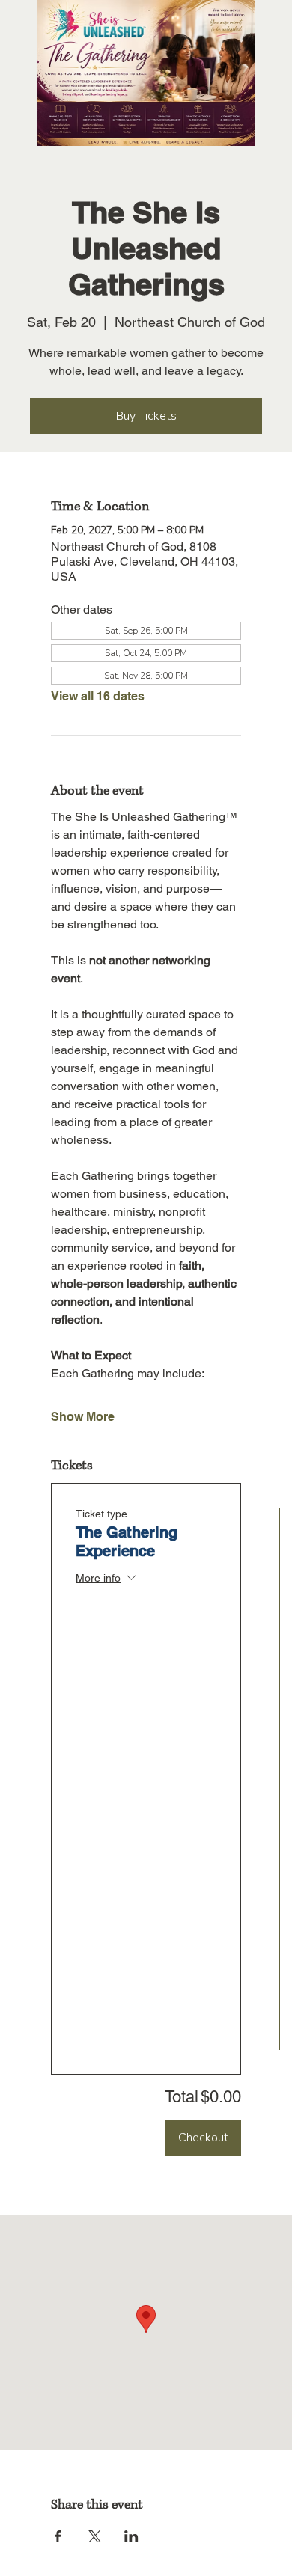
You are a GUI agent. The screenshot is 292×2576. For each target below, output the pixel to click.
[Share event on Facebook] (58, 2536)
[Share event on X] (95, 2536)
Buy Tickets (146, 416)
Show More (83, 1417)
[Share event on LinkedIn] (131, 2536)
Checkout (203, 2138)
